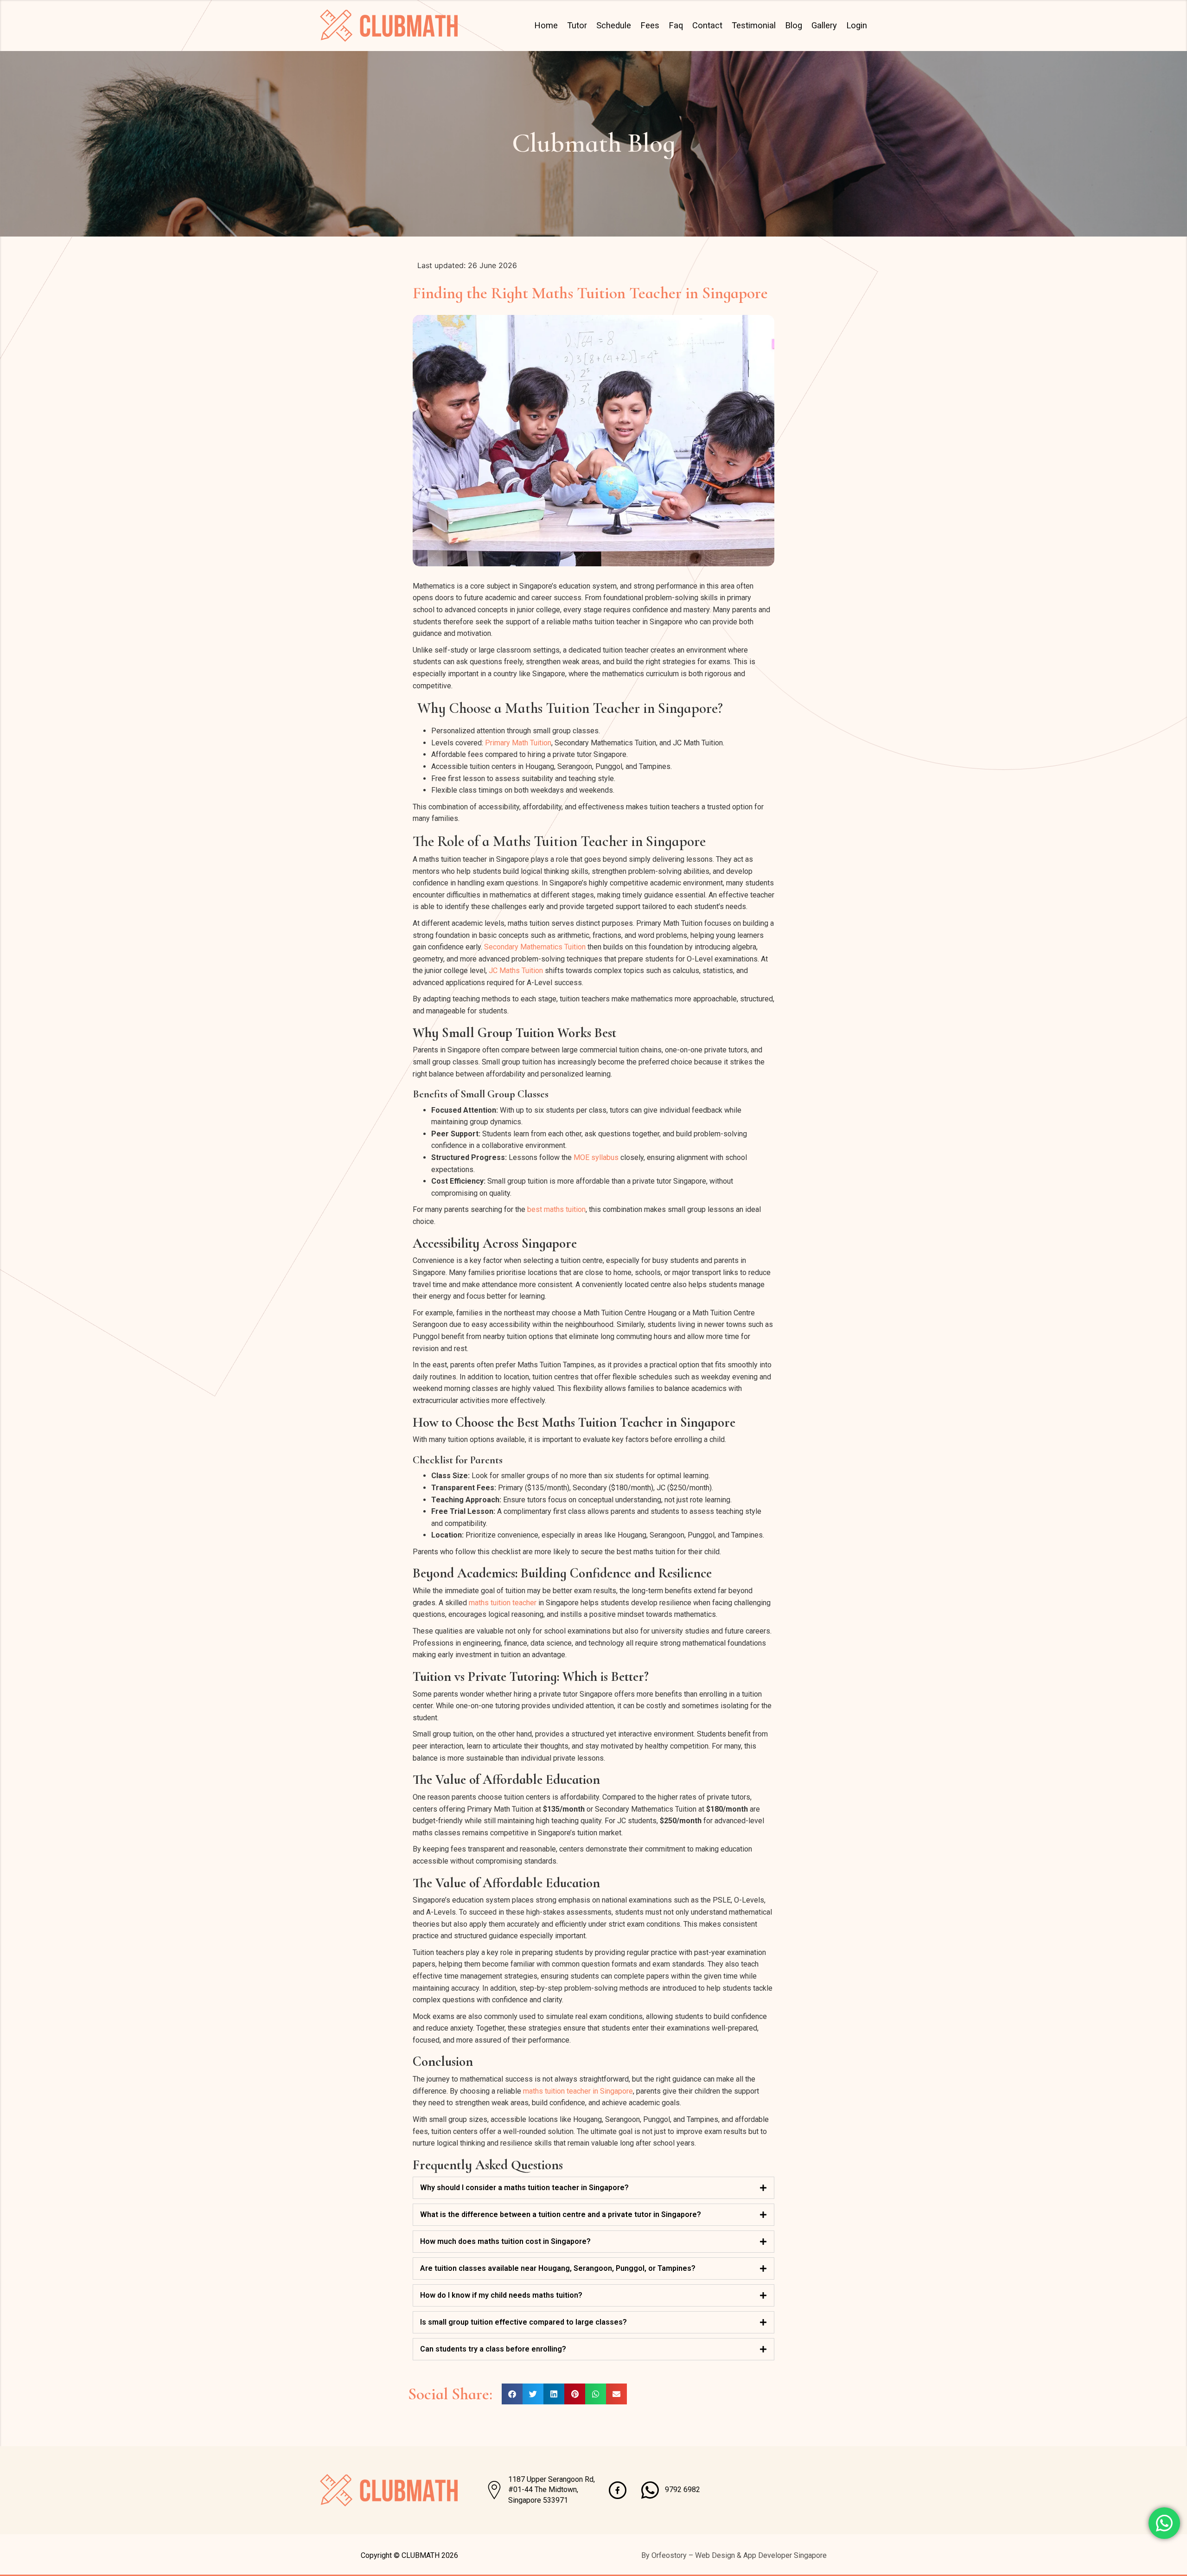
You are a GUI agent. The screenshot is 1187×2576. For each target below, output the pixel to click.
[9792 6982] (650, 2490)
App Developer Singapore (785, 2555)
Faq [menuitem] (676, 25)
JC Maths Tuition (516, 971)
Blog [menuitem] (794, 25)
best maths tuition (556, 1209)
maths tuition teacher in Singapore (578, 2091)
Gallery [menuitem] (824, 25)
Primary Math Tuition (518, 743)
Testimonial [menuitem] (754, 25)
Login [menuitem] (857, 25)
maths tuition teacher (503, 1603)
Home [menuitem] (546, 25)
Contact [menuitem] (707, 25)
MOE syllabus (596, 1157)
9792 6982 (683, 2489)
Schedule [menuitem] (614, 25)
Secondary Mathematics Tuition (535, 947)
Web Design (715, 2555)
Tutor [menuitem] (577, 25)
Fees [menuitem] (650, 25)
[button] (512, 2394)
